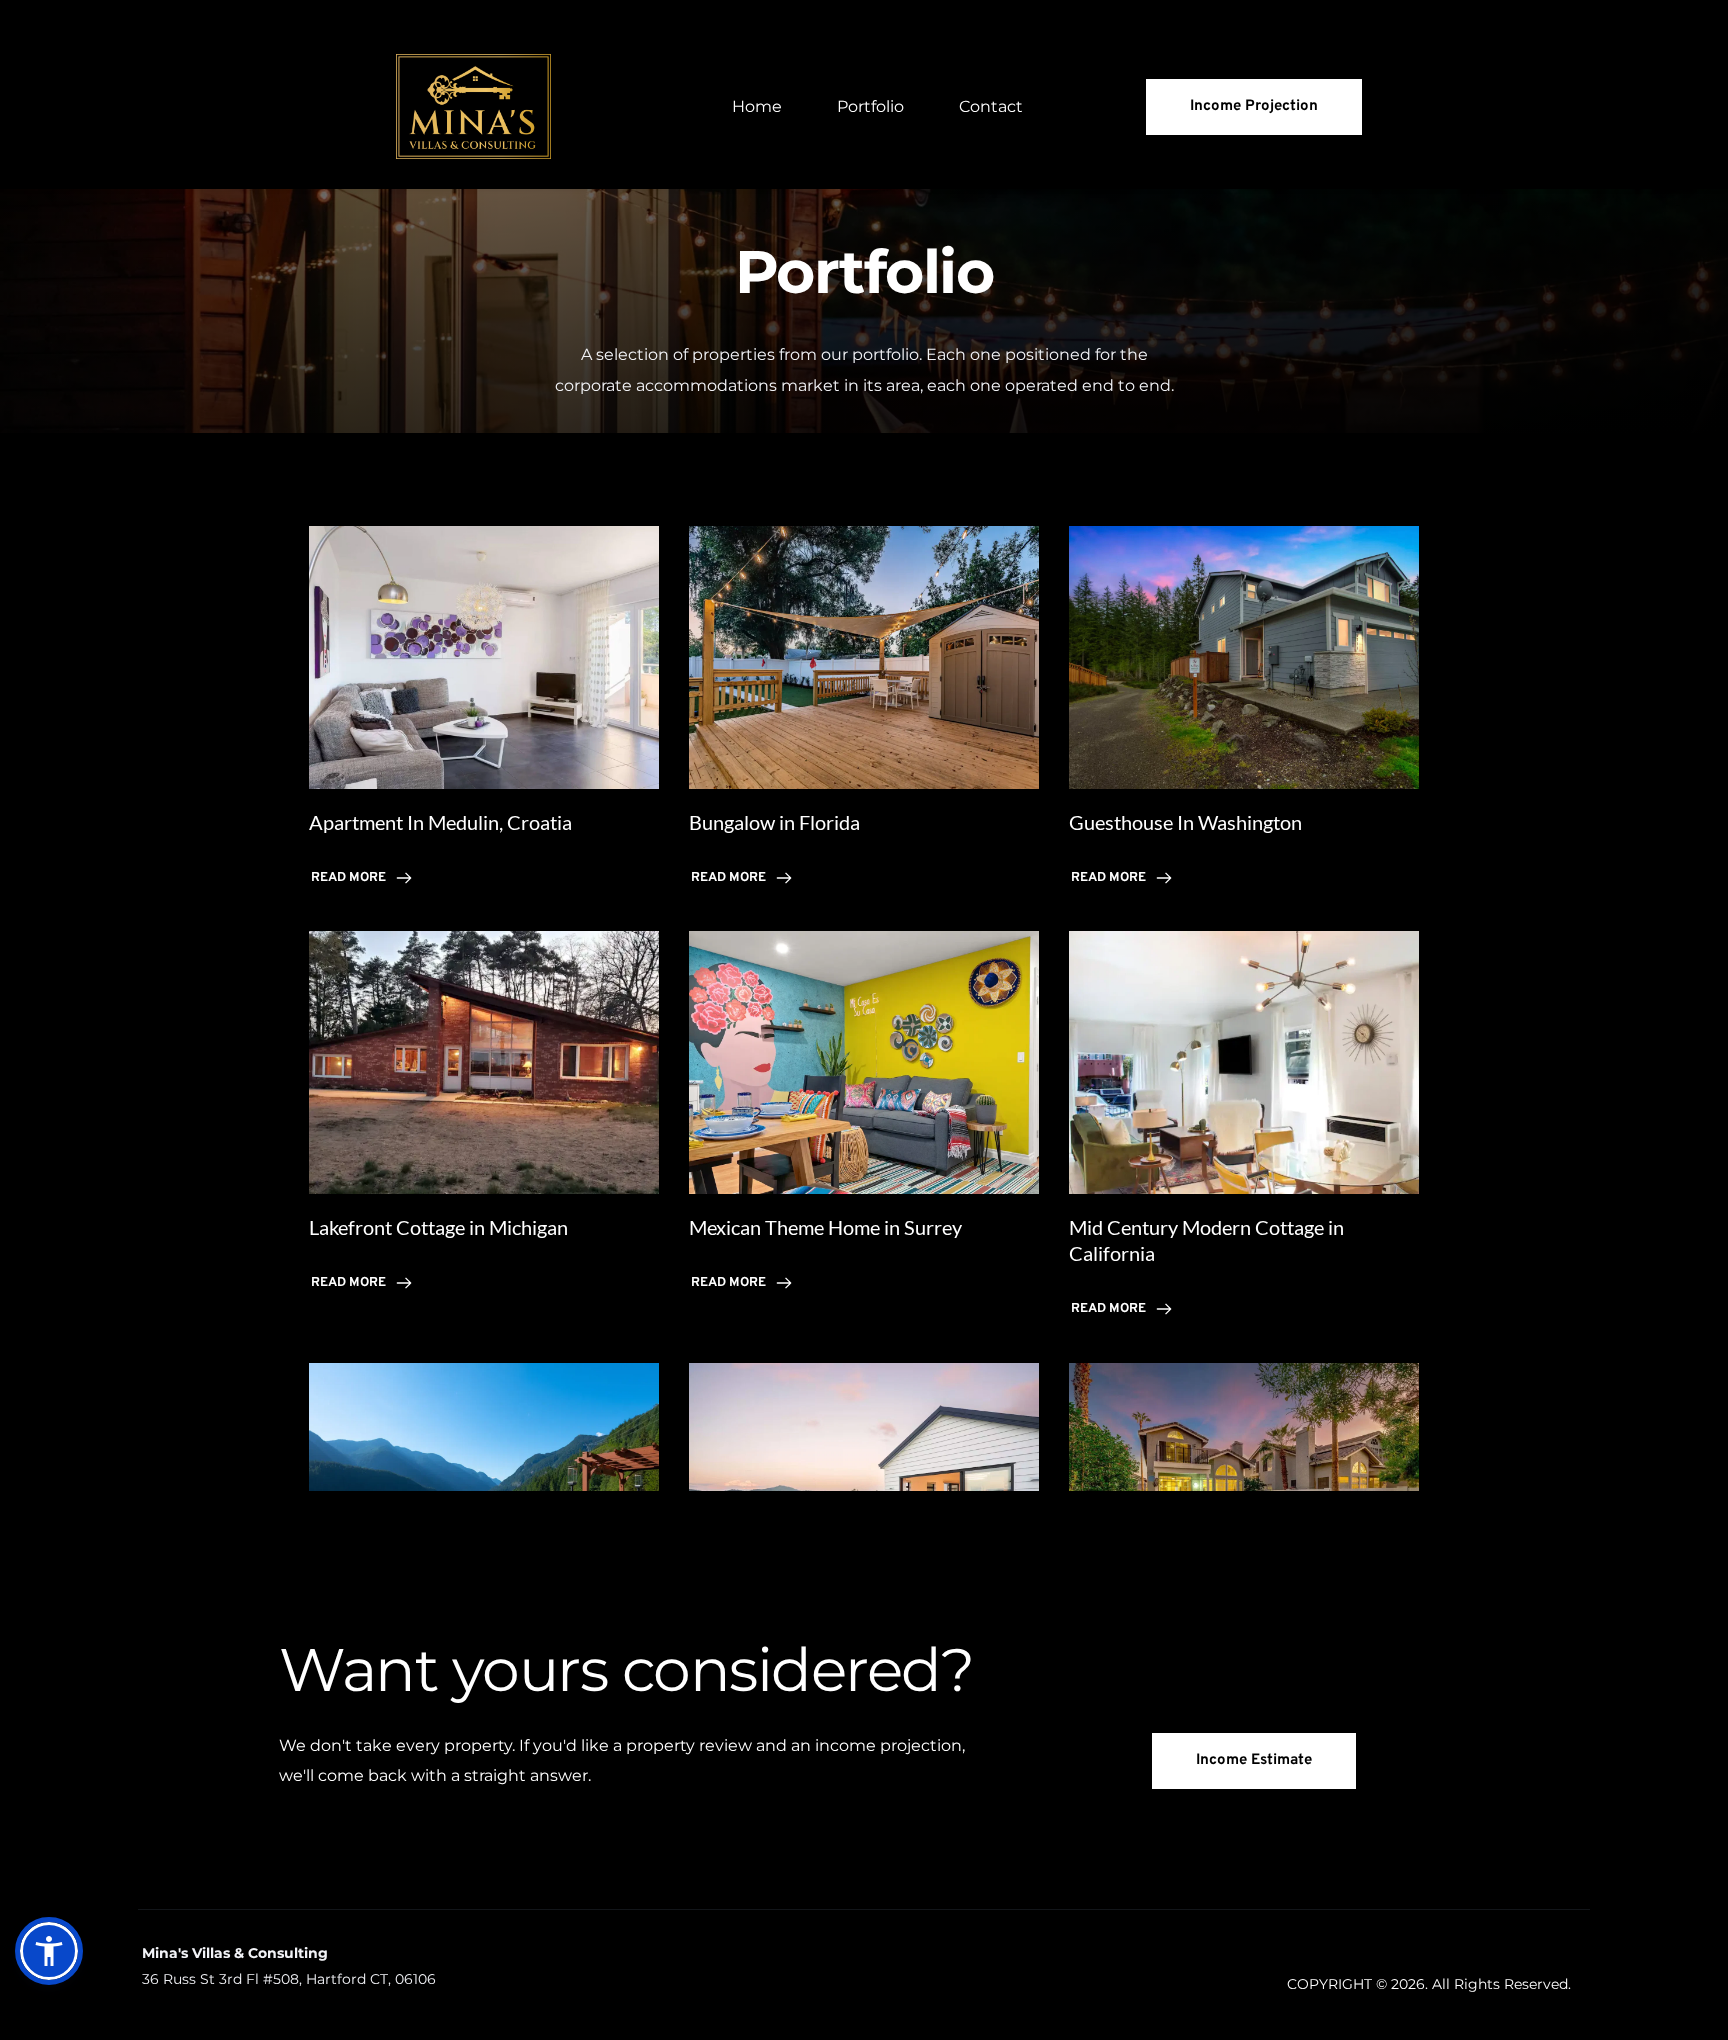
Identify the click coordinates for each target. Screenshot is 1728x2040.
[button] (49, 1951)
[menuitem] (757, 107)
